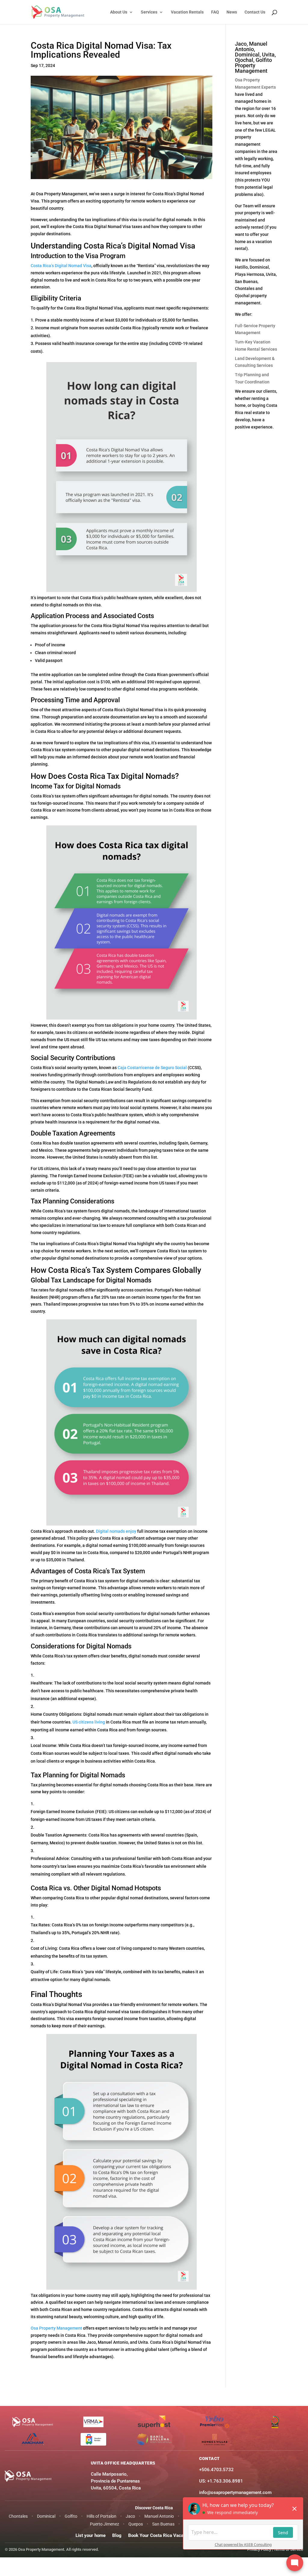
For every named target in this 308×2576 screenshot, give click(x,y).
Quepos (136, 2524)
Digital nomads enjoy (116, 1531)
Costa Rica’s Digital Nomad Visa (61, 266)
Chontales (18, 2516)
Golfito (71, 2516)
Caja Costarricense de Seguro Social (152, 1068)
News (232, 12)
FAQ (215, 12)
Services (149, 12)
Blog (117, 2535)
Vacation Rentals (187, 12)
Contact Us (255, 12)
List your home (91, 2535)
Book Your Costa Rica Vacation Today (166, 2535)
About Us (119, 12)
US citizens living (89, 1722)
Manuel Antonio (159, 2516)
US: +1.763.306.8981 (221, 2481)
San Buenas (163, 2524)
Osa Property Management (56, 2328)
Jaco (130, 2516)
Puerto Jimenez (105, 2524)
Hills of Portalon (102, 2516)
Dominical (46, 2516)
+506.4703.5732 (216, 2470)
